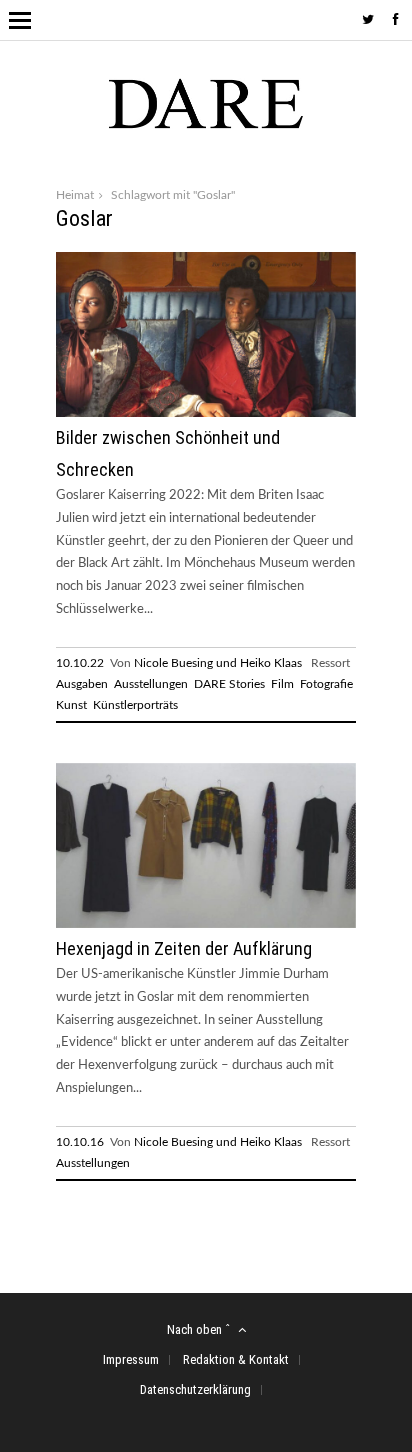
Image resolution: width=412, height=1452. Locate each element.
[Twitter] (368, 20)
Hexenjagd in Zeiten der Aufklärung (184, 948)
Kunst (71, 705)
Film (282, 684)
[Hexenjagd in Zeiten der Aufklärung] (206, 924)
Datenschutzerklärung (195, 1389)
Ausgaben (82, 684)
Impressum (131, 1359)
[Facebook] (396, 20)
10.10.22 (80, 663)
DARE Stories (229, 684)
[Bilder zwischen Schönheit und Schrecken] (206, 413)
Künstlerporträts (135, 705)
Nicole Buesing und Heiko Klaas (218, 663)
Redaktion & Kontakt (236, 1359)
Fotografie (326, 684)
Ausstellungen (151, 684)
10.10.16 (80, 1142)
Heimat (75, 195)
